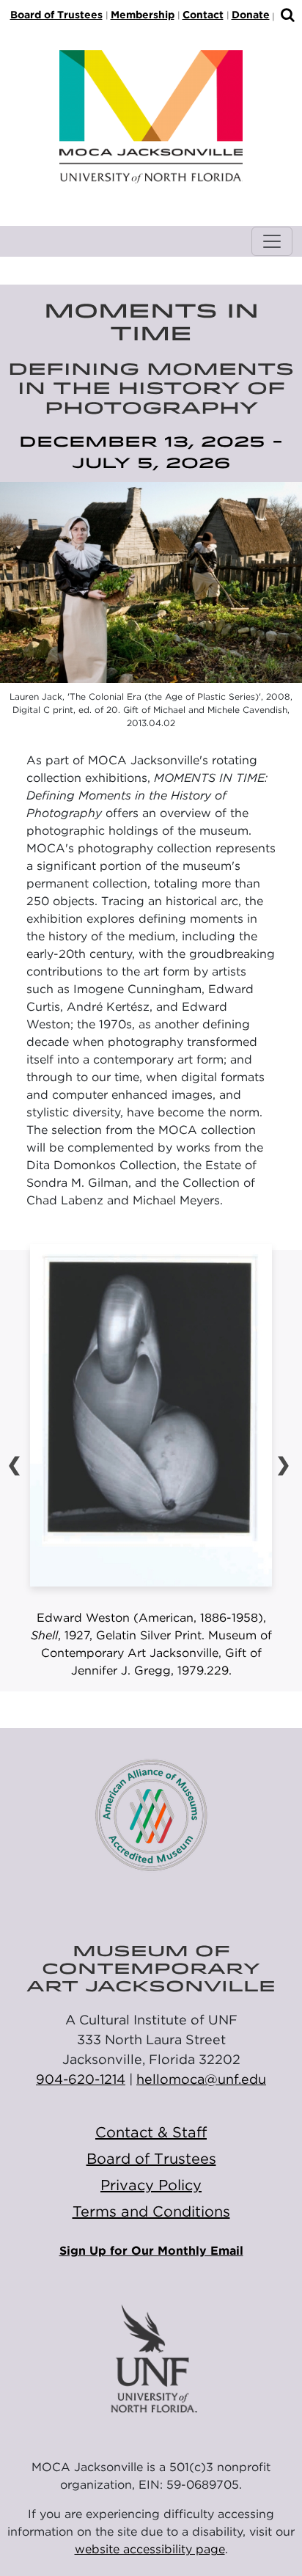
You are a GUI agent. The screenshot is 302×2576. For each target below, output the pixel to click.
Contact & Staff (151, 2132)
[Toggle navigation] (272, 241)
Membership (143, 15)
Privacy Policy (151, 2185)
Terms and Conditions (151, 2211)
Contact (203, 15)
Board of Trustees (56, 15)
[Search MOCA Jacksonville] (288, 16)
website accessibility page (150, 2549)
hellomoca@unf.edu (201, 2079)
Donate (251, 15)
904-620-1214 (81, 2079)
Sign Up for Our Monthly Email (151, 2251)
